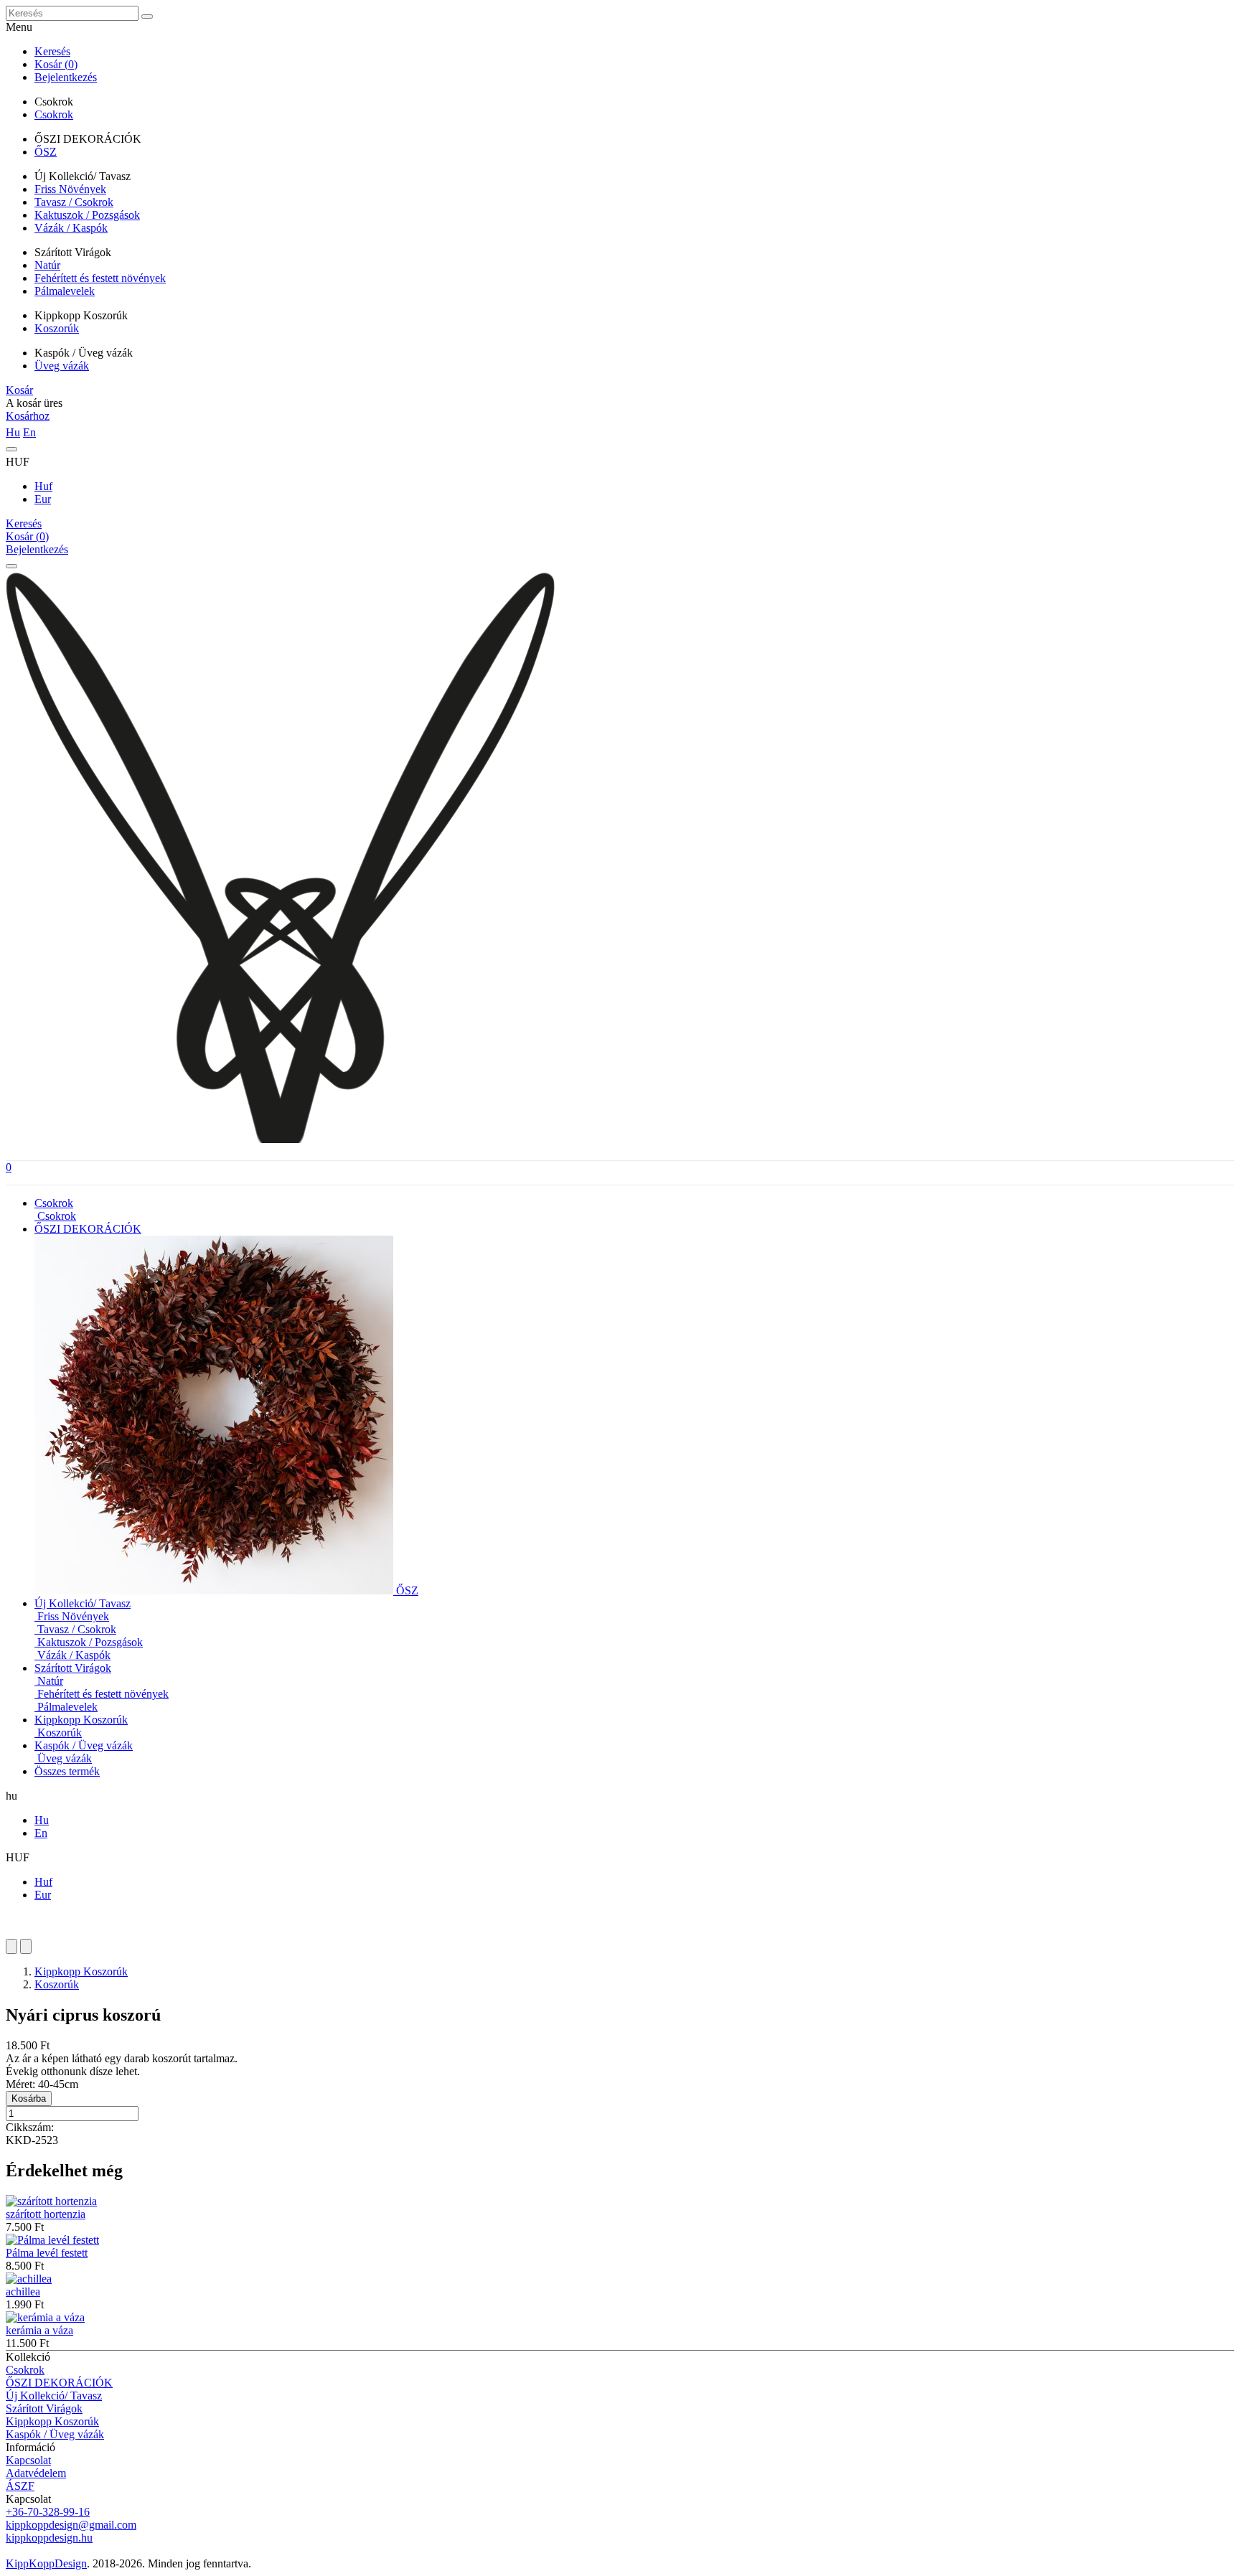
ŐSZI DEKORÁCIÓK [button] (88, 1229)
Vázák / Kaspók (71, 228)
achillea (23, 2291)
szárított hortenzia (46, 2214)
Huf (43, 486)
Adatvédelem (36, 2473)
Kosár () (56, 64)
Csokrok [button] (54, 1203)
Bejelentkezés (66, 77)
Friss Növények (70, 189)
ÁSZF (20, 2486)
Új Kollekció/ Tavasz (54, 2396)
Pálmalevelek (65, 291)
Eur (43, 499)
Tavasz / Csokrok (74, 202)
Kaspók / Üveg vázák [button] (84, 1745)
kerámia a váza (39, 2330)
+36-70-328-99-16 (48, 2512)
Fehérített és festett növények (100, 278)
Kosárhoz (28, 416)
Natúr (47, 265)
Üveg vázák (62, 366)
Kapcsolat (28, 2460)
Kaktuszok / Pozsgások (87, 215)
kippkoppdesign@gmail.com (71, 2525)
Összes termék (67, 1771)
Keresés (52, 51)
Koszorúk (57, 328)
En (29, 432)
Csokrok (54, 114)
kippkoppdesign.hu (49, 2538)
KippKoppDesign (46, 2563)
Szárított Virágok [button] (73, 1668)
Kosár (19, 390)
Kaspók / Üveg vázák (55, 2434)
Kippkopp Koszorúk (81, 1971)
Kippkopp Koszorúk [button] (81, 1720)
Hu (13, 432)
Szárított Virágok (44, 2408)
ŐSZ (46, 152)
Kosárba (29, 2098)
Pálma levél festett (47, 2253)
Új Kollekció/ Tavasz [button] (83, 1603)
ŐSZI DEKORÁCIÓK (59, 2383)
